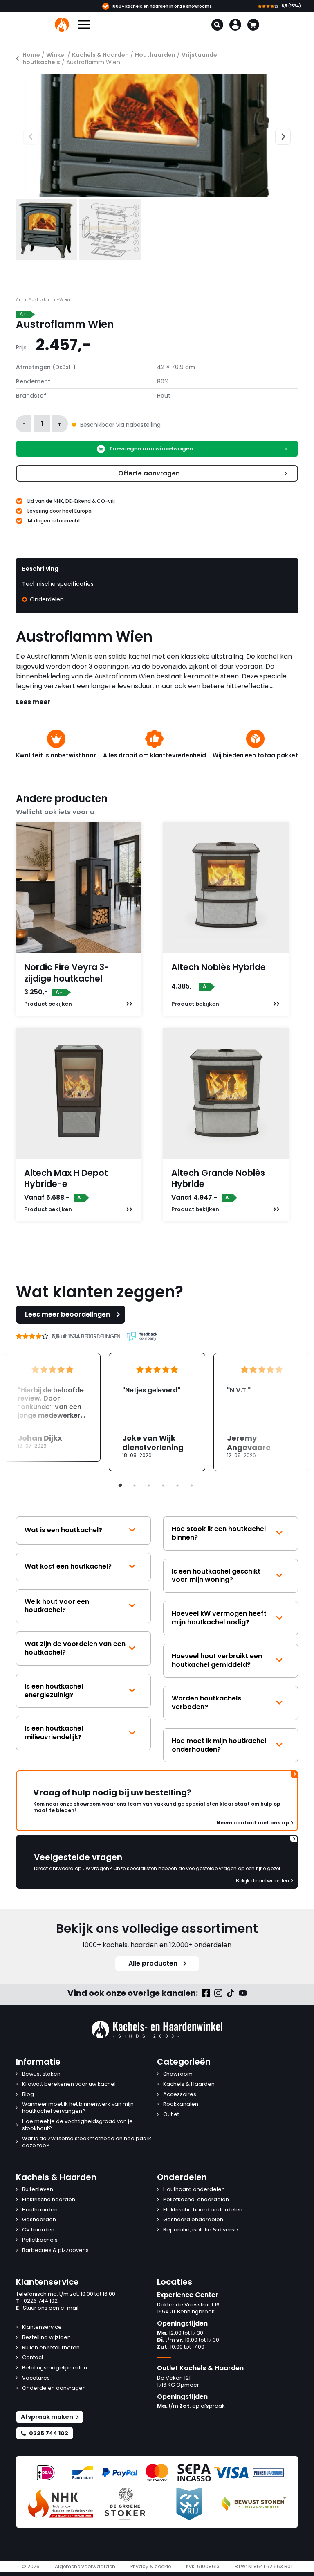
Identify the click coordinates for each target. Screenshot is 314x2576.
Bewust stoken (41, 2074)
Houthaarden (155, 55)
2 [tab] (135, 1486)
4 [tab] (163, 1486)
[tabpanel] (157, 1412)
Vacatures (36, 2378)
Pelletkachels (40, 2240)
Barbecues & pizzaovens (55, 2251)
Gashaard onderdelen (193, 2220)
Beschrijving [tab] (40, 569)
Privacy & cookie (151, 2567)
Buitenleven (38, 2190)
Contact (33, 2358)
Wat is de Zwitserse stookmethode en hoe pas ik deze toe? (87, 2142)
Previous (23, 135)
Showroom (178, 2074)
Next (279, 135)
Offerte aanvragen (149, 473)
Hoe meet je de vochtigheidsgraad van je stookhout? (77, 2125)
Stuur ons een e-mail (47, 2308)
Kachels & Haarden (100, 55)
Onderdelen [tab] (46, 599)
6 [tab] (192, 1486)
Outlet (171, 2115)
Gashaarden (39, 2220)
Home (31, 55)
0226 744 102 (37, 2301)
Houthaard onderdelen (194, 2190)
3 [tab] (149, 1486)
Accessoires (180, 2095)
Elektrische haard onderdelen (203, 2210)
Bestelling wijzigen (46, 2338)
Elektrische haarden (49, 2200)
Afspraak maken (47, 2417)
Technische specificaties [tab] (58, 584)
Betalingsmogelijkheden (55, 2368)
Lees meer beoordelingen (67, 1314)
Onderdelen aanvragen (54, 2388)
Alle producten (153, 1963)
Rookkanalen (181, 2104)
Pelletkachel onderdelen (196, 2200)
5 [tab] (177, 1486)
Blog (28, 2095)
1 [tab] (120, 1486)
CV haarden (38, 2230)
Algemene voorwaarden (85, 2567)
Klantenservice (42, 2327)
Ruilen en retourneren (51, 2348)
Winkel (56, 55)
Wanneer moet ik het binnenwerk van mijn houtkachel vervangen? (78, 2108)
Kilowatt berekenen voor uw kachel (69, 2084)
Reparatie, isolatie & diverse (201, 2230)
